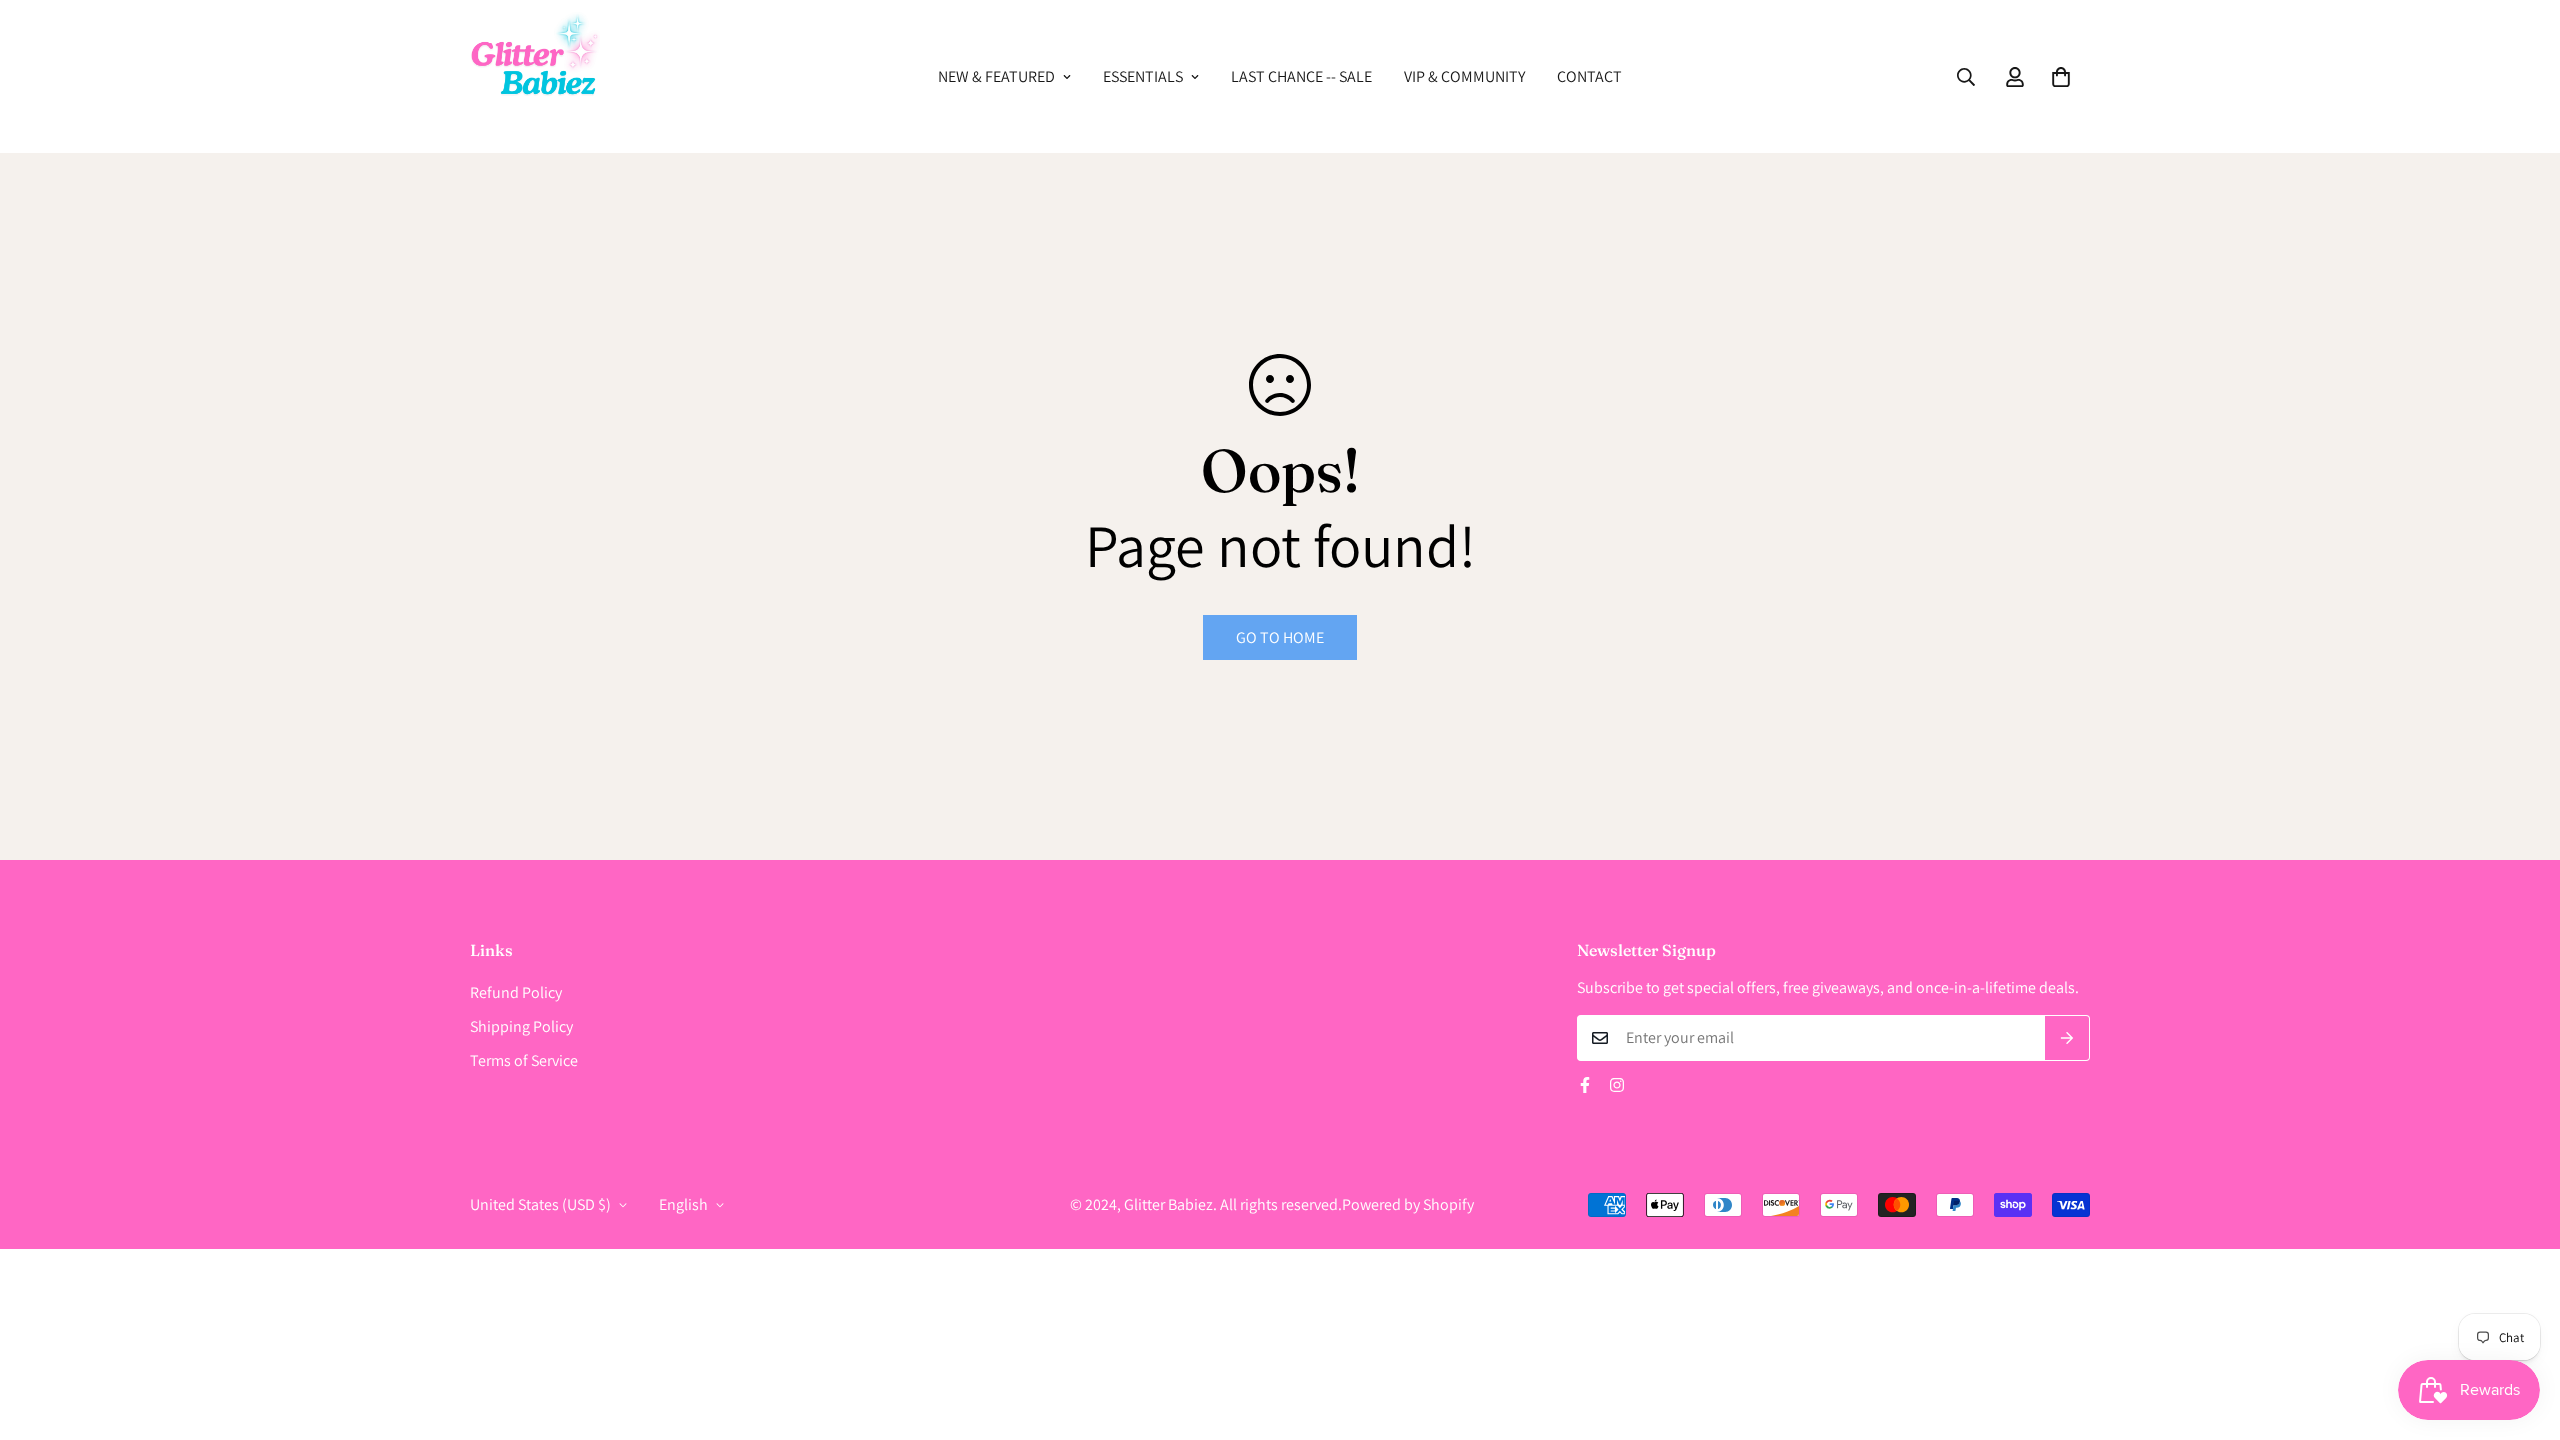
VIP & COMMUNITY (1464, 76)
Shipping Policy (521, 1026)
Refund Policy (516, 992)
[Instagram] (1617, 1085)
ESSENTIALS (1143, 76)
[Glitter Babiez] (535, 76)
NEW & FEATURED (996, 76)
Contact (1589, 76)
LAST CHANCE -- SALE (1301, 76)
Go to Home (1280, 637)
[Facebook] (1585, 1085)
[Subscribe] (2067, 1038)
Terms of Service (524, 1060)
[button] (2061, 77)
